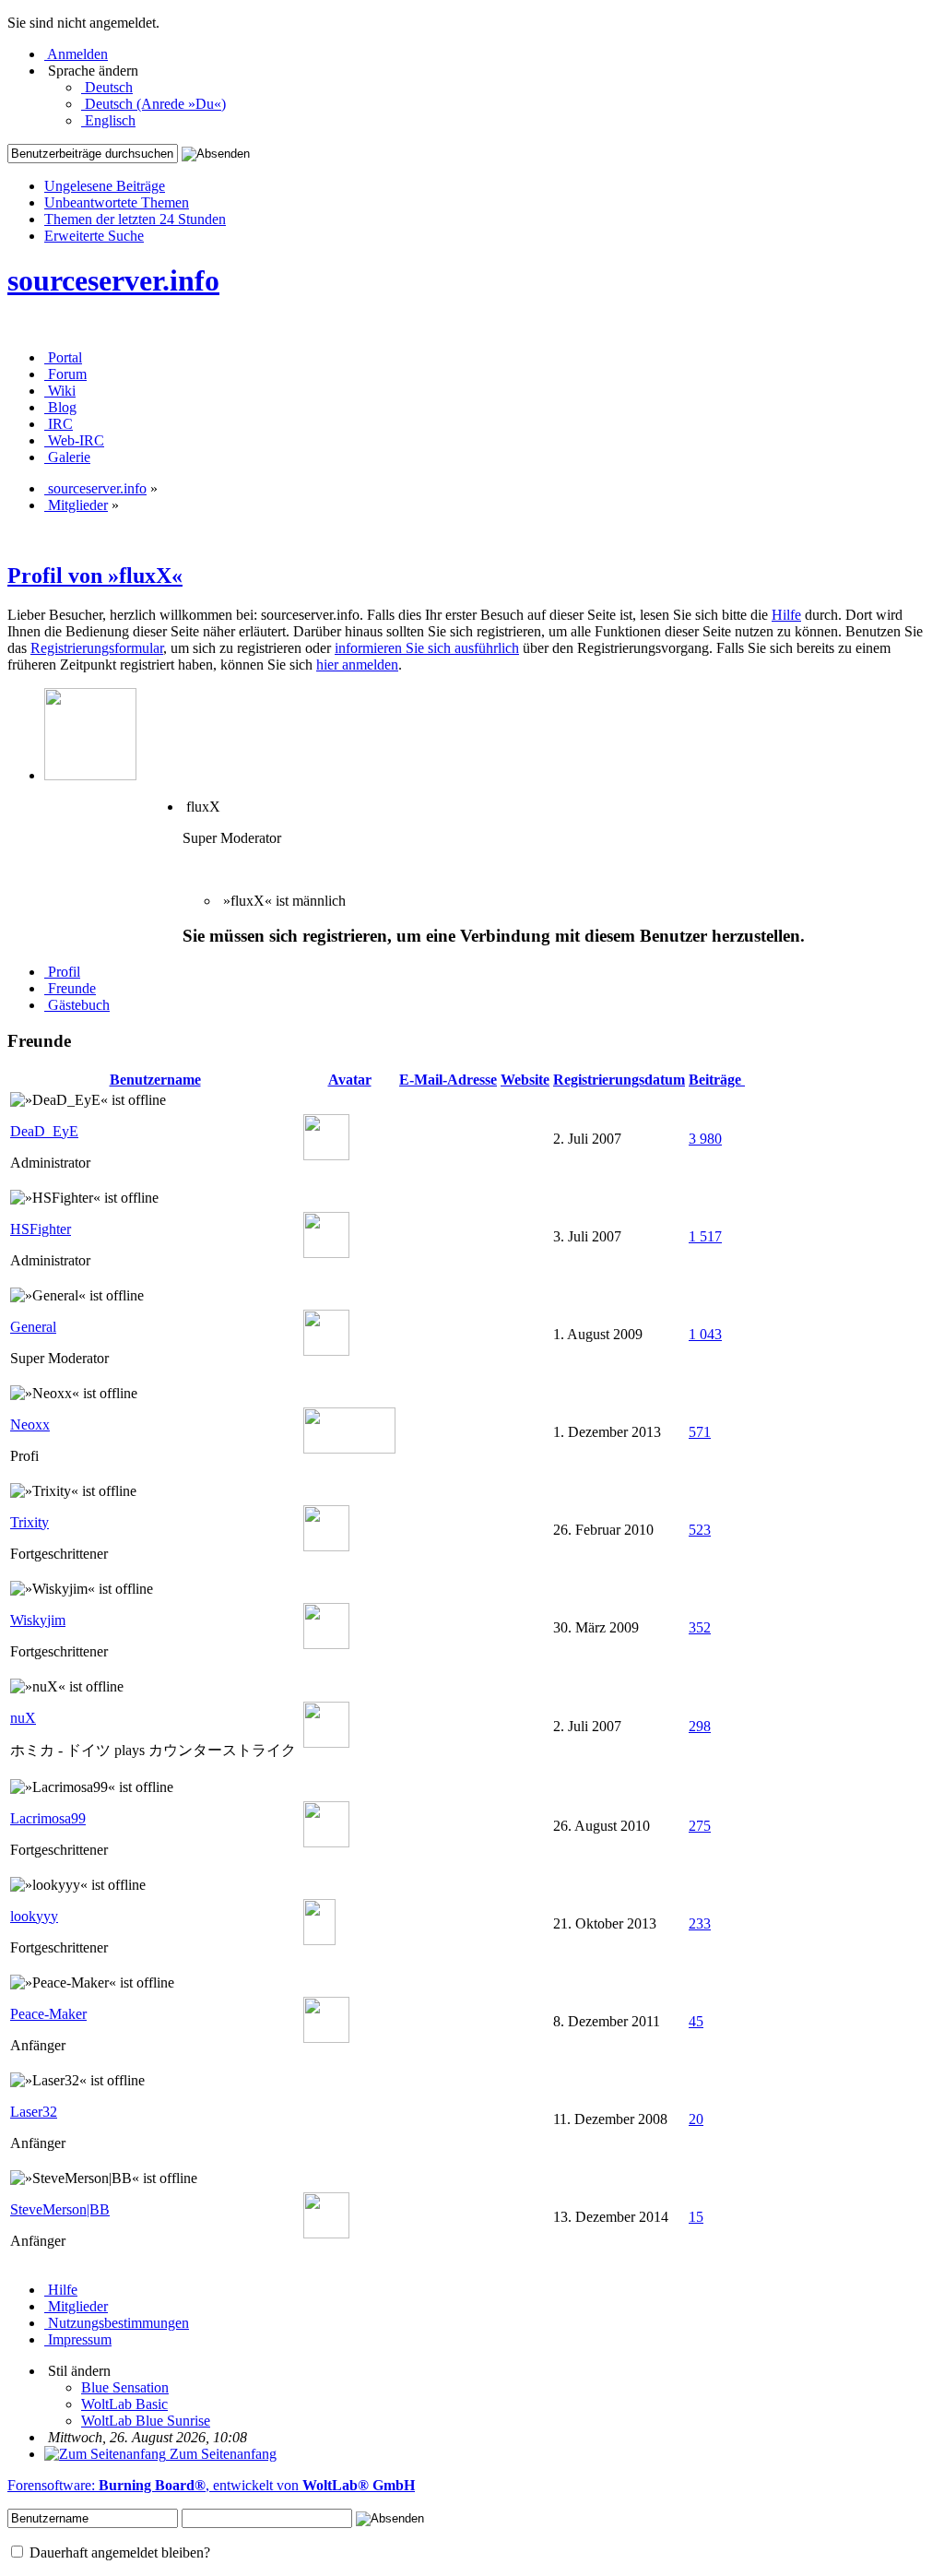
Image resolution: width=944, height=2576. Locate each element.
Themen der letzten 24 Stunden (135, 219)
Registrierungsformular (97, 648)
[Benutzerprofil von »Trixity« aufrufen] (326, 1546)
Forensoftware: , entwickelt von (211, 2485)
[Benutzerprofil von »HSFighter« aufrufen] (326, 1253)
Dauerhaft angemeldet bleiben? (118, 2552)
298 (700, 1726)
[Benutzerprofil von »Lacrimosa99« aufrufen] (326, 1842)
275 (700, 1826)
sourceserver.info (113, 280)
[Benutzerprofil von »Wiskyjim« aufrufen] (326, 1644)
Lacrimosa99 (48, 1818)
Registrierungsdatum (619, 1080)
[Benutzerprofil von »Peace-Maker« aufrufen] (326, 2038)
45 (696, 2021)
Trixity (29, 1522)
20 (696, 2119)
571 (700, 1432)
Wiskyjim (38, 1620)
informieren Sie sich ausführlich (427, 648)
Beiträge (717, 1080)
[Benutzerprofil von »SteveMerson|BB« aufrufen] (326, 2233)
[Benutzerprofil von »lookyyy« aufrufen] (319, 1940)
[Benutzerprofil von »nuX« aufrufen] (326, 1743)
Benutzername (155, 1080)
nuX (23, 1718)
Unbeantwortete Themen (117, 202)
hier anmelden (357, 665)
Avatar (350, 1080)
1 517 (705, 1236)
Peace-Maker (48, 2014)
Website (525, 1080)
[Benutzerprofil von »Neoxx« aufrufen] (349, 1448)
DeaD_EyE (44, 1131)
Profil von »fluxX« (95, 576)
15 (696, 2217)
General (33, 1327)
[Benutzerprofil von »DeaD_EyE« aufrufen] (326, 1155)
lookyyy (34, 1916)
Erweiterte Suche (94, 236)
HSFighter (41, 1229)
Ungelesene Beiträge (105, 186)
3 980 (705, 1139)
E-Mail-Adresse (448, 1080)
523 (700, 1530)
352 (700, 1627)
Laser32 (34, 2112)
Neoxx (30, 1425)
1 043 (705, 1334)
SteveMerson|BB (60, 2209)
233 (700, 1923)
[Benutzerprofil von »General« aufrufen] (326, 1351)
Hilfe (786, 615)
